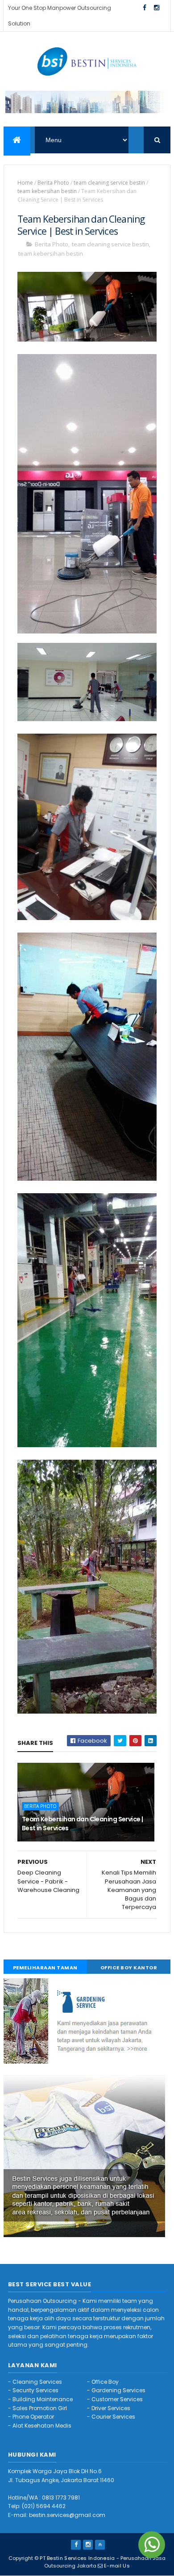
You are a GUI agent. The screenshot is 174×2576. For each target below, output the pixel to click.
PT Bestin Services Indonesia (77, 2558)
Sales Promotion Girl (40, 2408)
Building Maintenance (43, 2399)
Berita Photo (53, 183)
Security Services (35, 2390)
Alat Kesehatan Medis (42, 2426)
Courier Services (113, 2417)
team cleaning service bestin (109, 183)
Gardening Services (118, 2390)
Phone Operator (33, 2417)
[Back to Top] (100, 2545)
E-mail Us (117, 2566)
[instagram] (157, 8)
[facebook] (145, 8)
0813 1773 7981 (61, 2498)
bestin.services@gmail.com (67, 2515)
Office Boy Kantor (129, 1968)
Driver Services (111, 2408)
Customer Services (117, 2399)
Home (25, 183)
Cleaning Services (37, 2382)
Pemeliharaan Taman (45, 1968)
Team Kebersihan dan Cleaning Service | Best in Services (83, 1824)
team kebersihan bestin (47, 191)
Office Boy (105, 2382)
